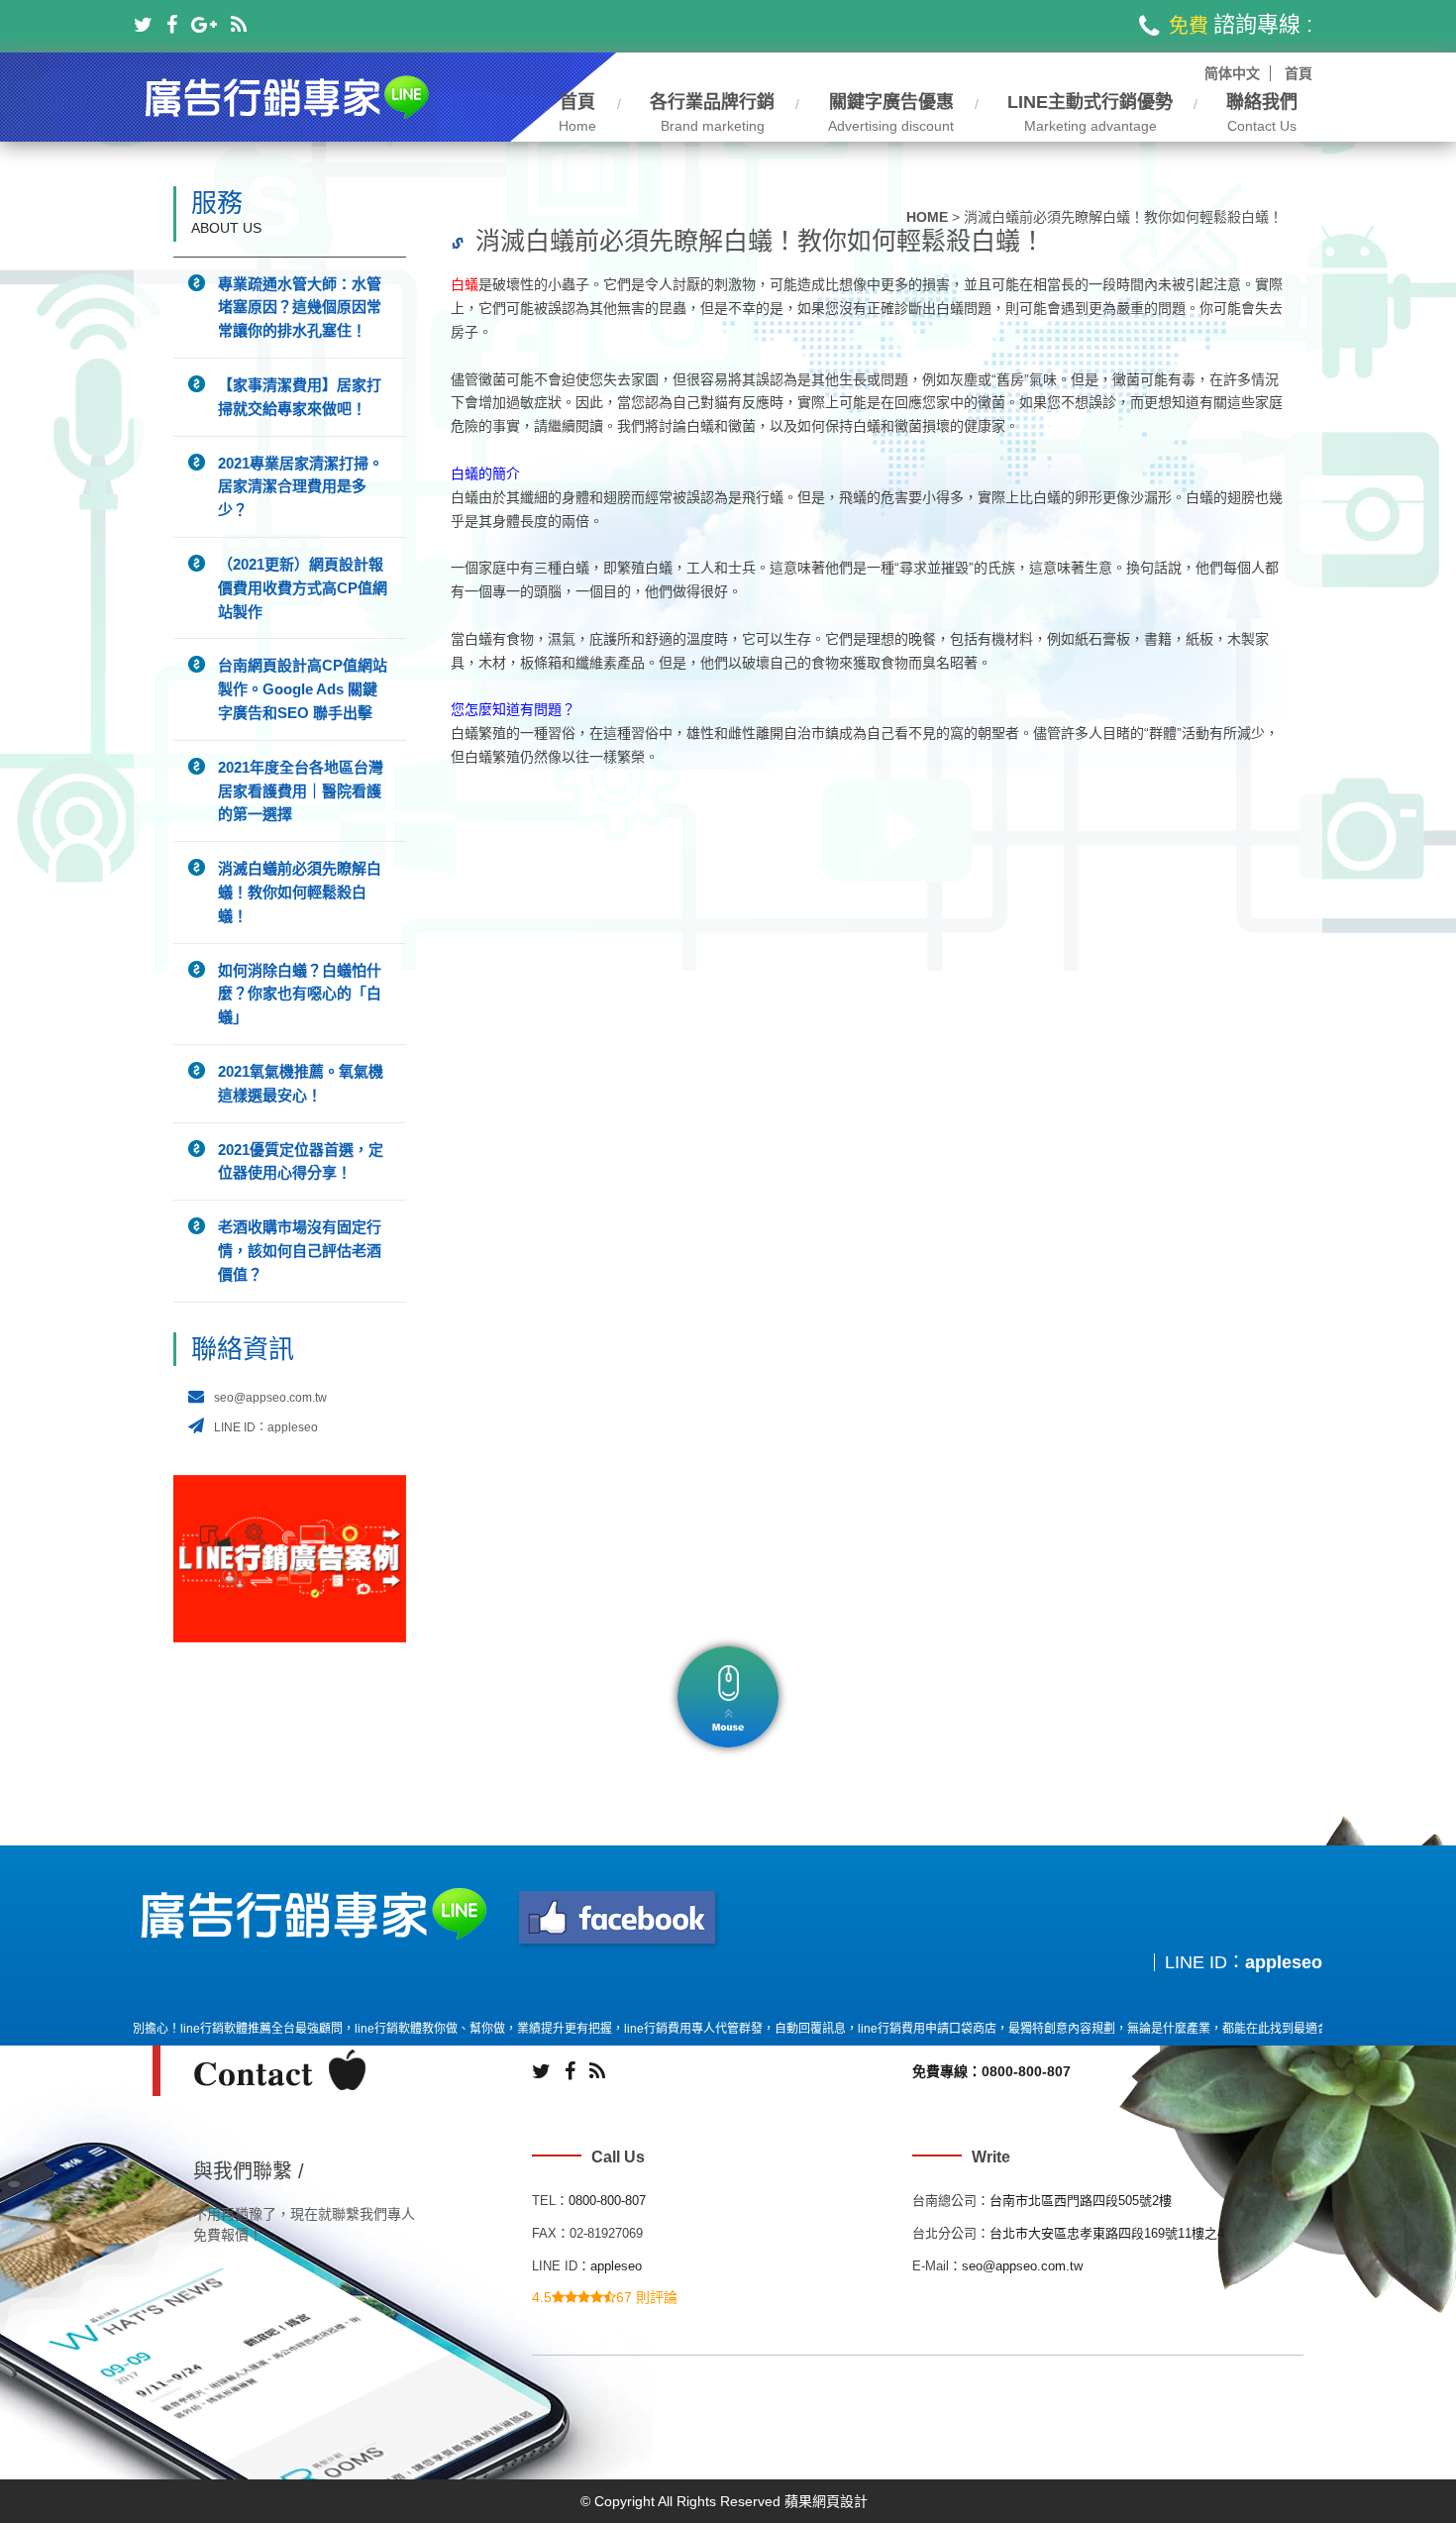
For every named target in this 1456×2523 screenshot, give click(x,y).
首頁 (1299, 73)
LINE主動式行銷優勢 (1090, 113)
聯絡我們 (1262, 113)
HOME (927, 217)
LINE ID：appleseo (266, 1427)
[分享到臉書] (172, 25)
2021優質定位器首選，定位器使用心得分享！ (301, 1161)
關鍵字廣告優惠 (891, 113)
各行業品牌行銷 (712, 113)
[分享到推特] (143, 25)
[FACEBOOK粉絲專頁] (619, 1919)
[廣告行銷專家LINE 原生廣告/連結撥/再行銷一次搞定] (288, 96)
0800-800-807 (607, 2201)
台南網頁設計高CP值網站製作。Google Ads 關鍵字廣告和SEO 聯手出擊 (303, 689)
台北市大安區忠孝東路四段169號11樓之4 (1107, 2233)
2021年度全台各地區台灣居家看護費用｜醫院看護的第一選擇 (301, 791)
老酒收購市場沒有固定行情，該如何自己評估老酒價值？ (300, 1251)
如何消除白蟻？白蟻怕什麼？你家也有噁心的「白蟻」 (300, 994)
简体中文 (1232, 73)
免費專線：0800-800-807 (991, 2071)
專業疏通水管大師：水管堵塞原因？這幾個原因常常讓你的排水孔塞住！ (300, 308)
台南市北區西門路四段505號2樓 (1081, 2201)
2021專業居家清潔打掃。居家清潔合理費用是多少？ (301, 487)
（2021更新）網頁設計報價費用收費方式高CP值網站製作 (303, 588)
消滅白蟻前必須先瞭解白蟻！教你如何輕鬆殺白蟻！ (300, 892)
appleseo (1284, 1962)
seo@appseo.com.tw (270, 1398)
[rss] (239, 25)
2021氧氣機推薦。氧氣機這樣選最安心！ (301, 1083)
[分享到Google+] (204, 25)
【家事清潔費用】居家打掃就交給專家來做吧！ (300, 397)
